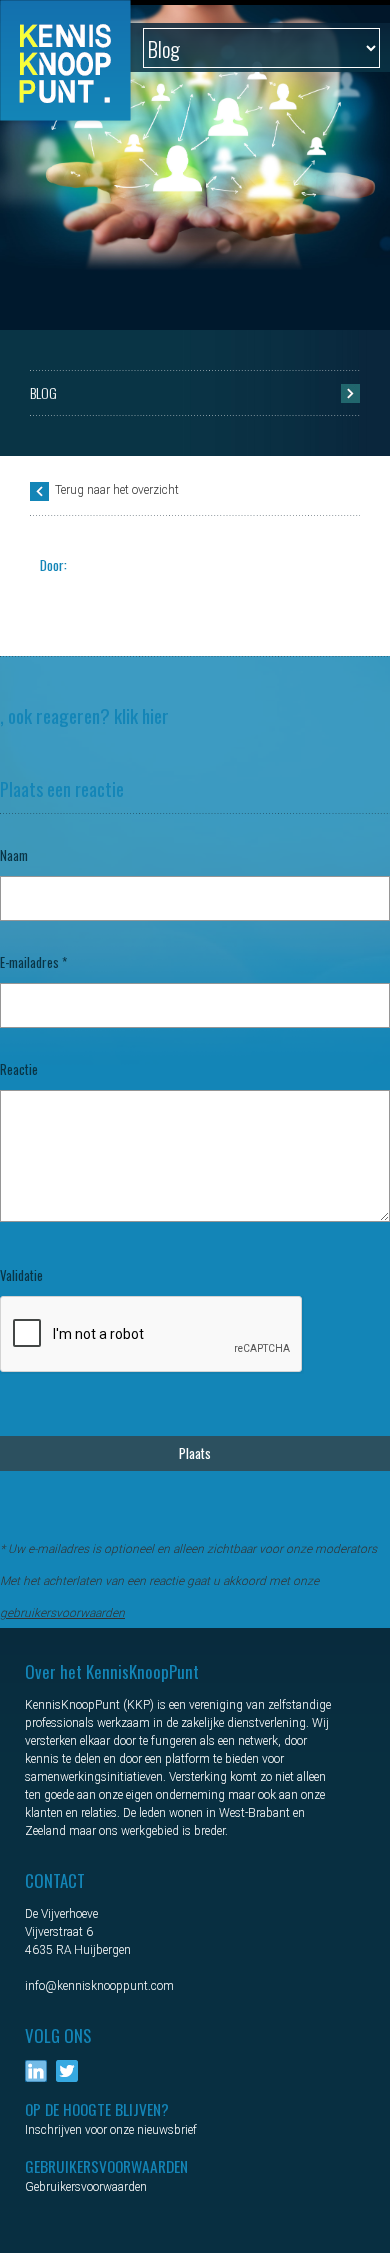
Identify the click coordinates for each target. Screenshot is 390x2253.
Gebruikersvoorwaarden (86, 2187)
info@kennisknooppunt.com (99, 1986)
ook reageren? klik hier (88, 715)
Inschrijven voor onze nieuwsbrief (111, 2130)
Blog (43, 392)
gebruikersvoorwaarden (62, 1613)
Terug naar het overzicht (117, 490)
